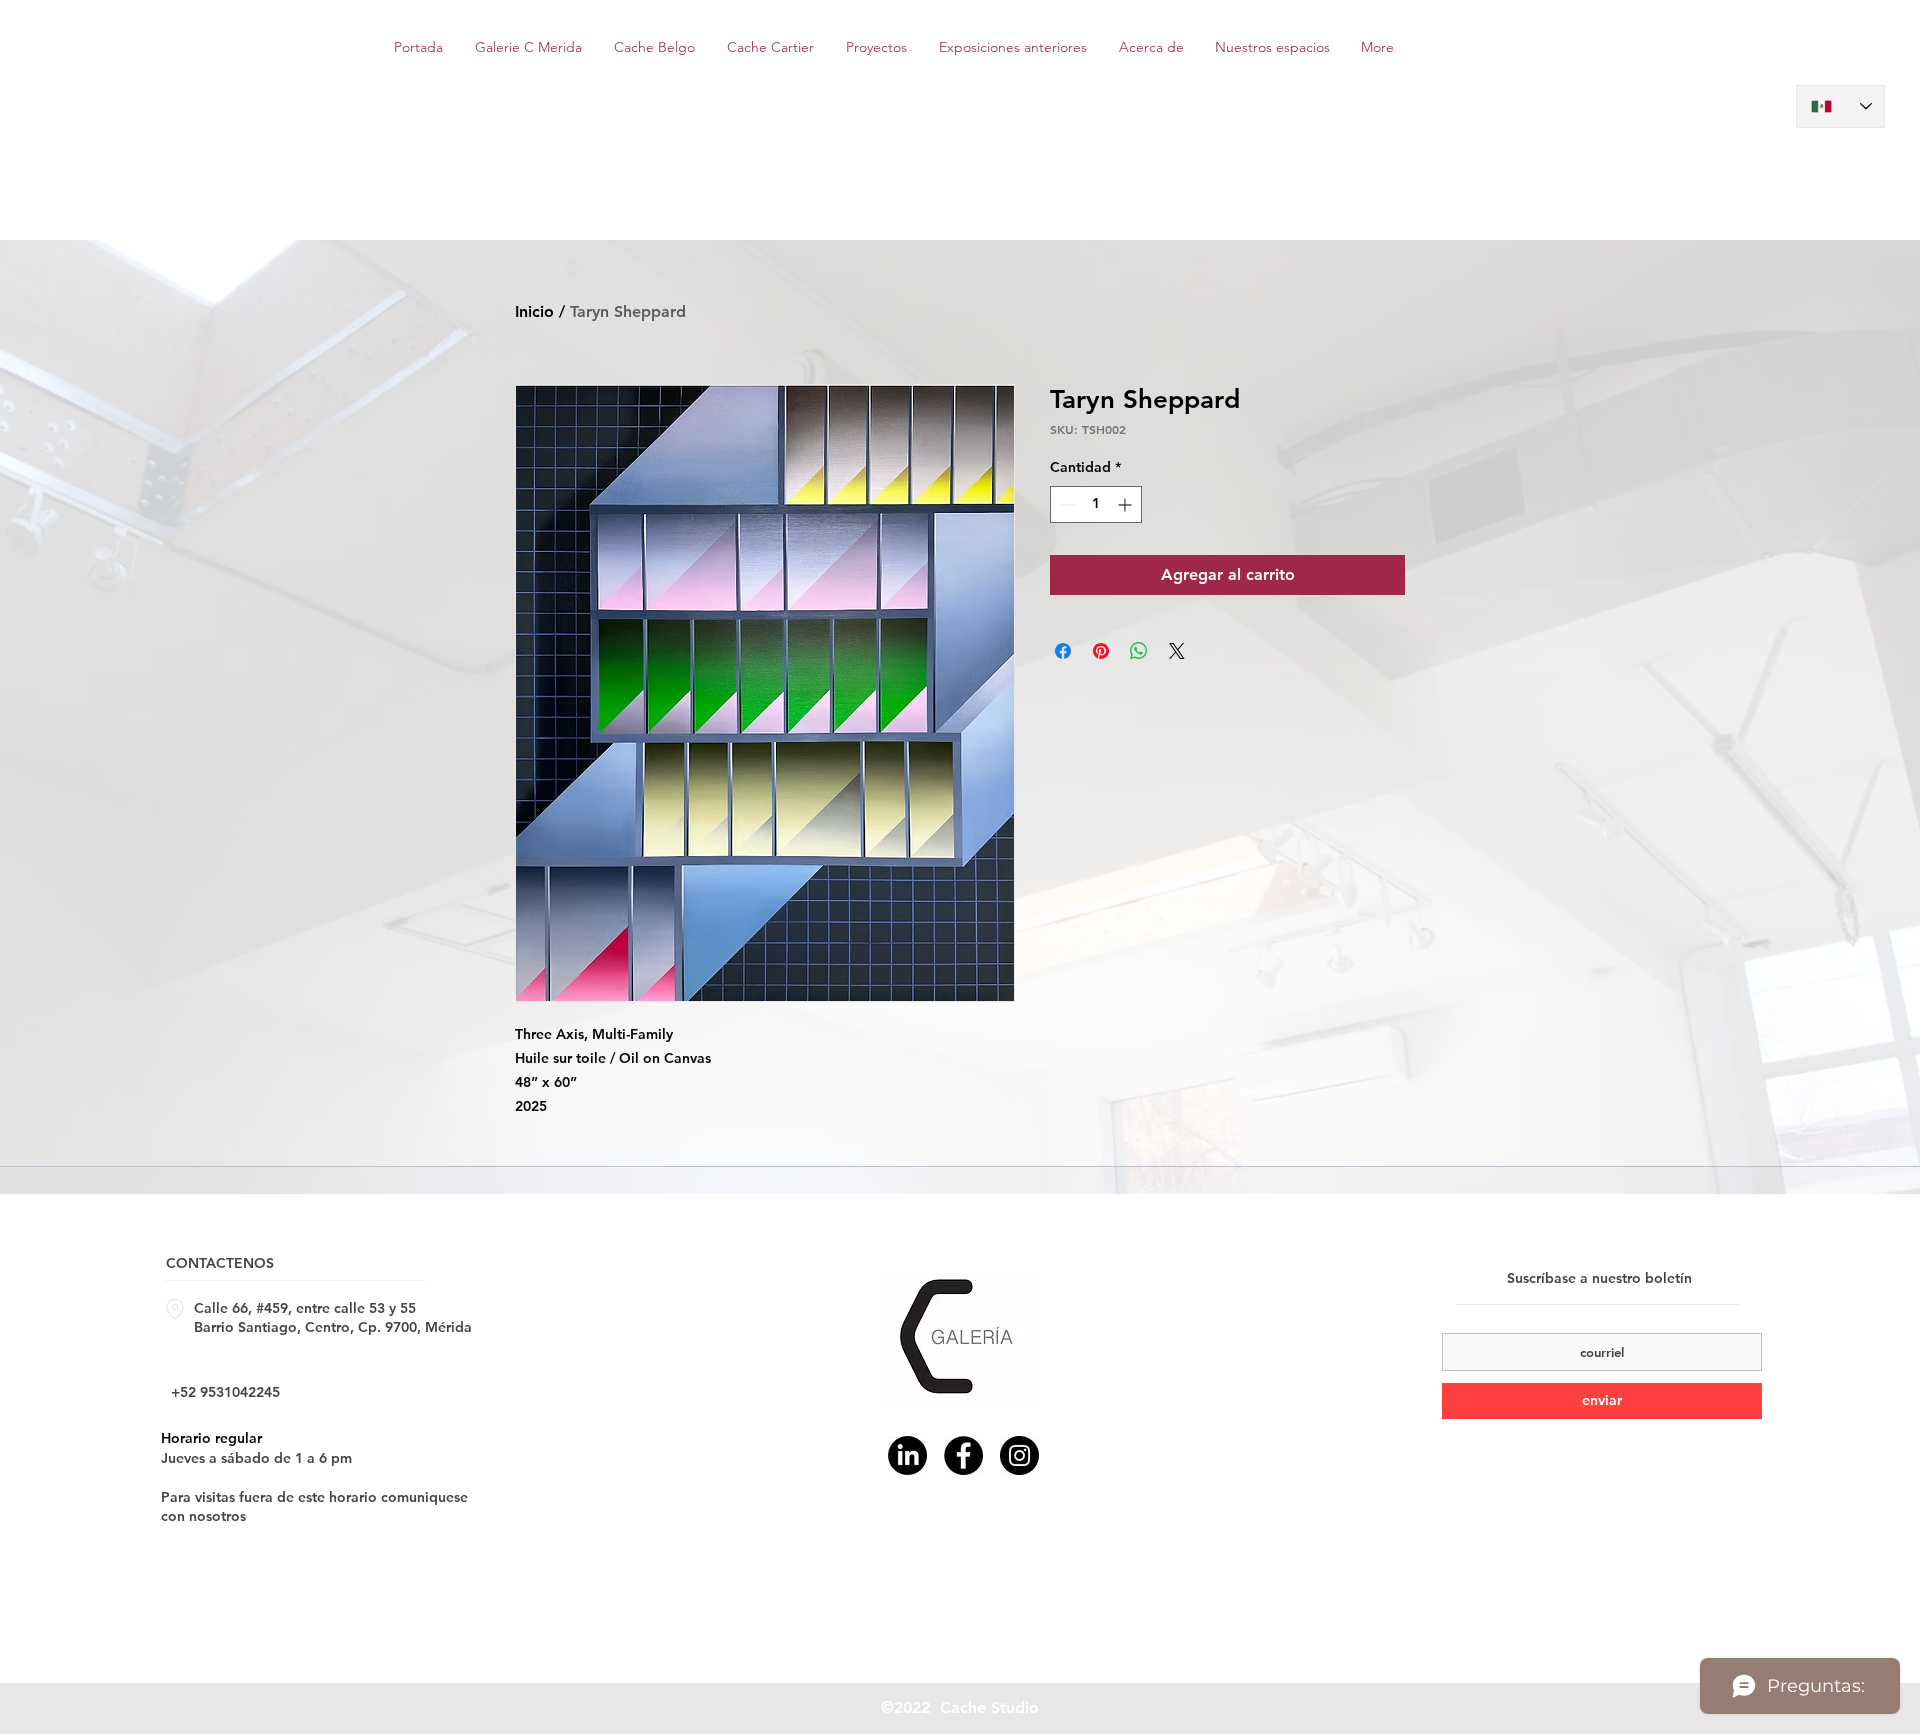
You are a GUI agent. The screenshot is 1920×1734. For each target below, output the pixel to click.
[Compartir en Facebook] (1063, 651)
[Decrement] (1065, 504)
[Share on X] (1177, 651)
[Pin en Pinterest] (1101, 651)
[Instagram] (1019, 1455)
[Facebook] (963, 1455)
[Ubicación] (175, 1309)
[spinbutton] (1096, 504)
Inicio (534, 311)
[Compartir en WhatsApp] (1139, 651)
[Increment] (1126, 504)
